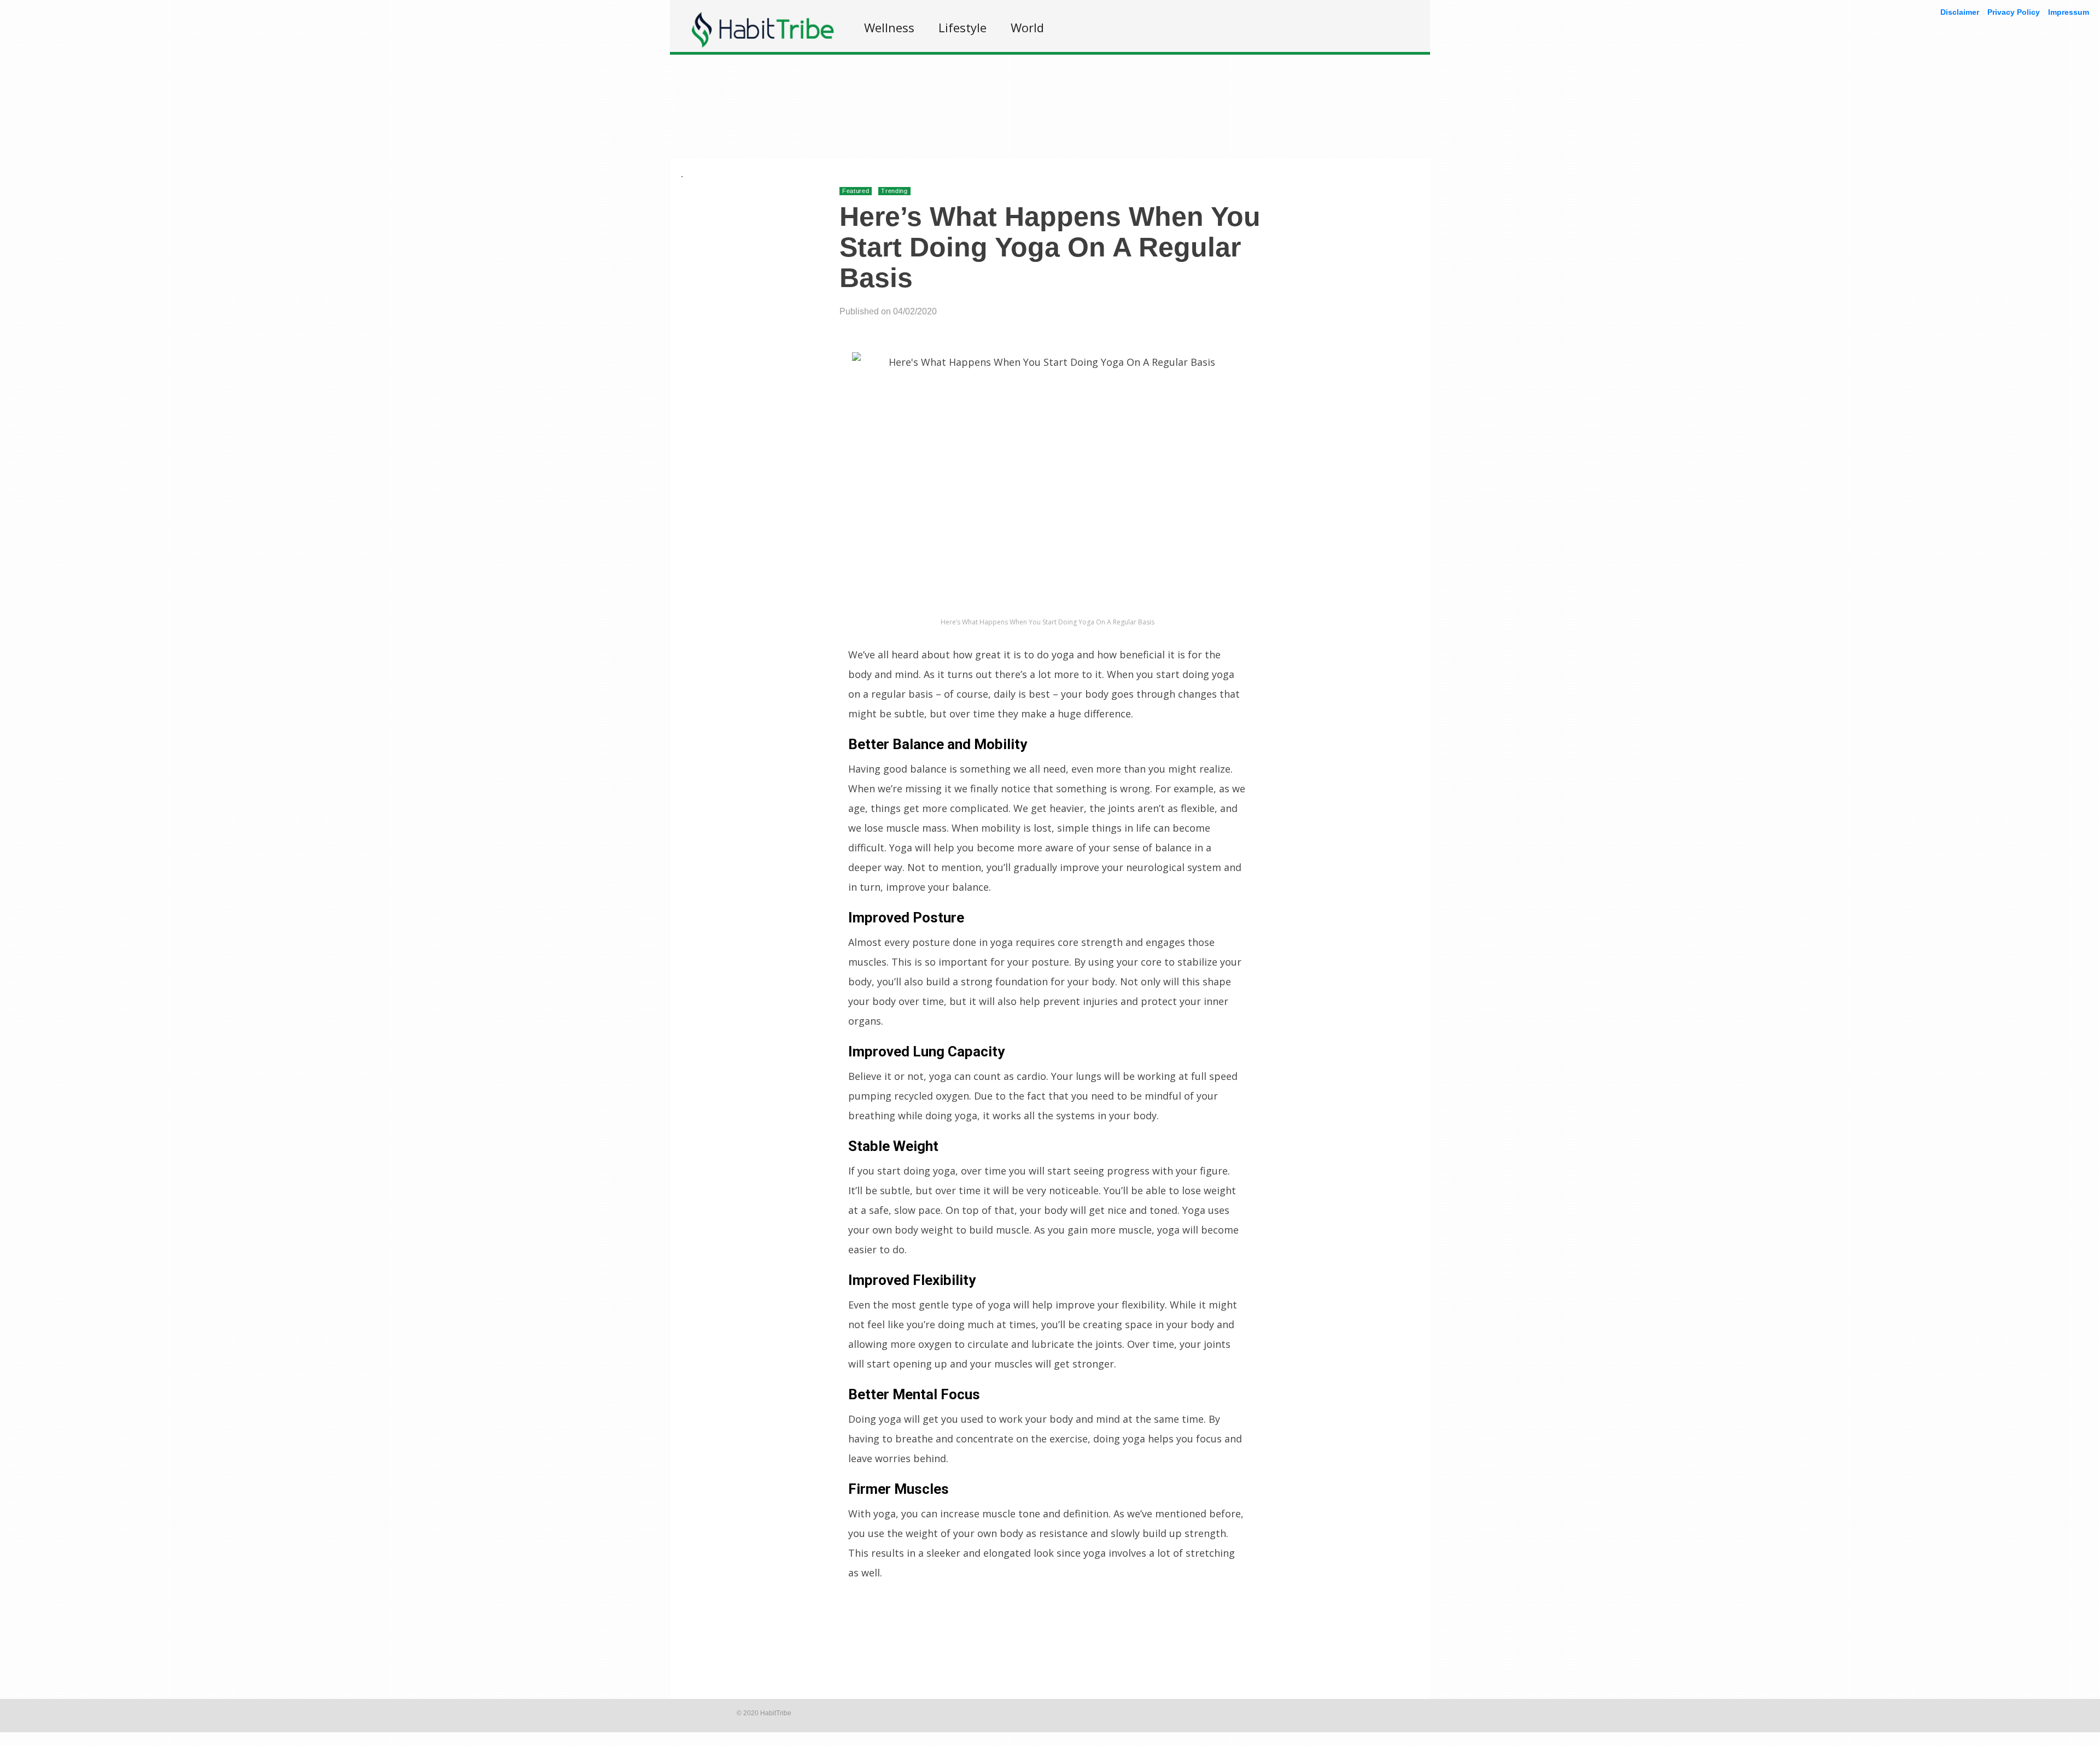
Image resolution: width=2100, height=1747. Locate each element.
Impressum (2069, 12)
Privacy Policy (2014, 12)
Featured (856, 191)
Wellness (889, 27)
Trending (894, 191)
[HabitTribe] (763, 45)
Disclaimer (1960, 12)
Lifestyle (962, 27)
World (1027, 27)
